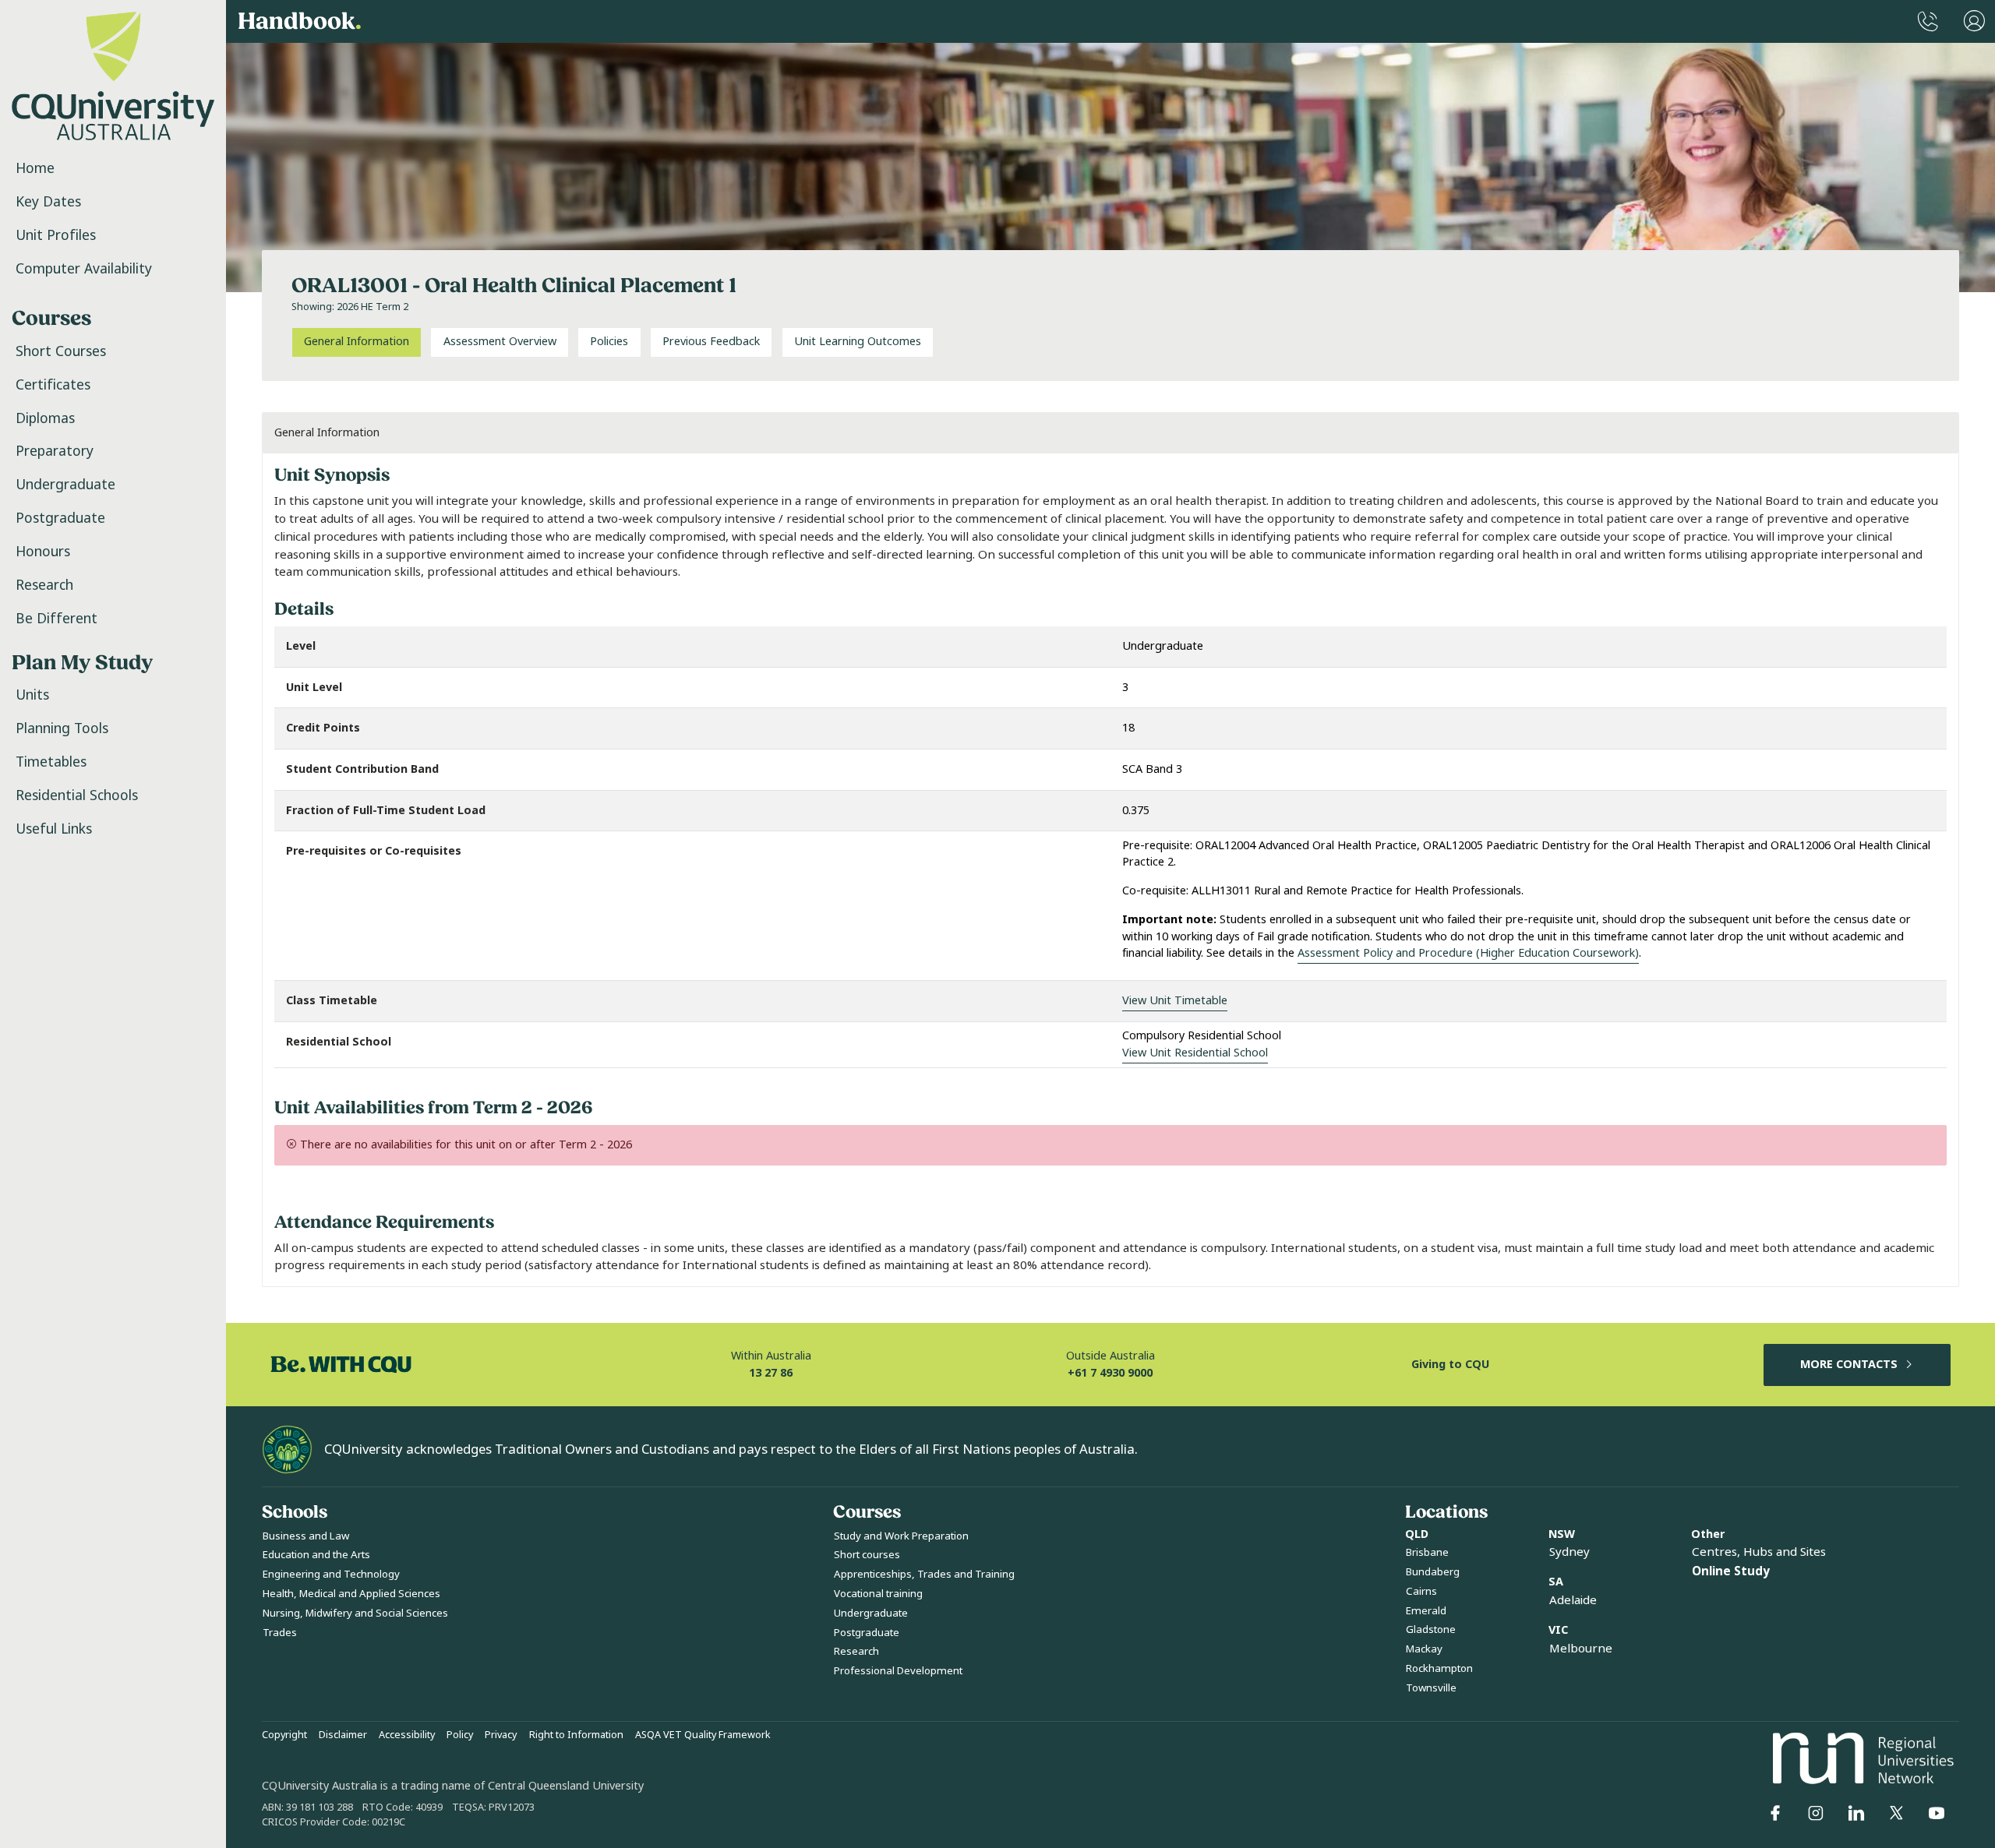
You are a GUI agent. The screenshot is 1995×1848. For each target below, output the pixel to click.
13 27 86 (771, 1373)
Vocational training (878, 1594)
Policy (460, 1735)
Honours (43, 552)
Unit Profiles (56, 235)
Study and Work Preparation (901, 1536)
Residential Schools (77, 795)
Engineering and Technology (331, 1574)
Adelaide (1573, 1600)
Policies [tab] (609, 342)
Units (32, 695)
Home (35, 168)
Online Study (1731, 1571)
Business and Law (306, 1536)
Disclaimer (343, 1735)
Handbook (300, 21)
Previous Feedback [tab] (711, 342)
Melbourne (1581, 1649)
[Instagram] (1816, 1813)
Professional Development (898, 1671)
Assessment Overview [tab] (500, 342)
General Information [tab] (357, 342)
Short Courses (61, 351)
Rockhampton (1439, 1668)
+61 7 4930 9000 (1110, 1373)
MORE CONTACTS (1849, 1365)
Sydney (1570, 1552)
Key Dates (48, 202)
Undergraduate (65, 485)
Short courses (867, 1555)
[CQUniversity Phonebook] (1928, 21)
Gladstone (1431, 1629)
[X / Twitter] (1896, 1813)
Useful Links (54, 829)
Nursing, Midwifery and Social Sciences (355, 1613)
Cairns (1421, 1591)
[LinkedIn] (1856, 1813)
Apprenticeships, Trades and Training (924, 1574)
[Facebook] (1775, 1813)
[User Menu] (1974, 21)
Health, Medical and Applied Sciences (351, 1594)
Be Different (56, 619)
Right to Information (576, 1735)
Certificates (53, 385)
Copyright (284, 1735)
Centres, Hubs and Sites (1759, 1552)
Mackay (1424, 1649)
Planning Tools (62, 728)
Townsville (1431, 1688)
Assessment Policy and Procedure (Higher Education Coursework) (1468, 953)
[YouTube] (1937, 1813)
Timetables (51, 762)
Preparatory (55, 451)
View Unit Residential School (1195, 1053)
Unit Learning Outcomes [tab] (858, 342)
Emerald (1426, 1611)
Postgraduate (60, 518)
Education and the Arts (316, 1555)
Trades (280, 1633)
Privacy (501, 1735)
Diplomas (45, 418)
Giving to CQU (1450, 1365)
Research (44, 585)
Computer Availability (84, 269)
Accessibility (407, 1735)
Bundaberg (1433, 1572)
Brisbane (1427, 1552)
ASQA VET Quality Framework (703, 1735)
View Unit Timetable (1175, 1001)
